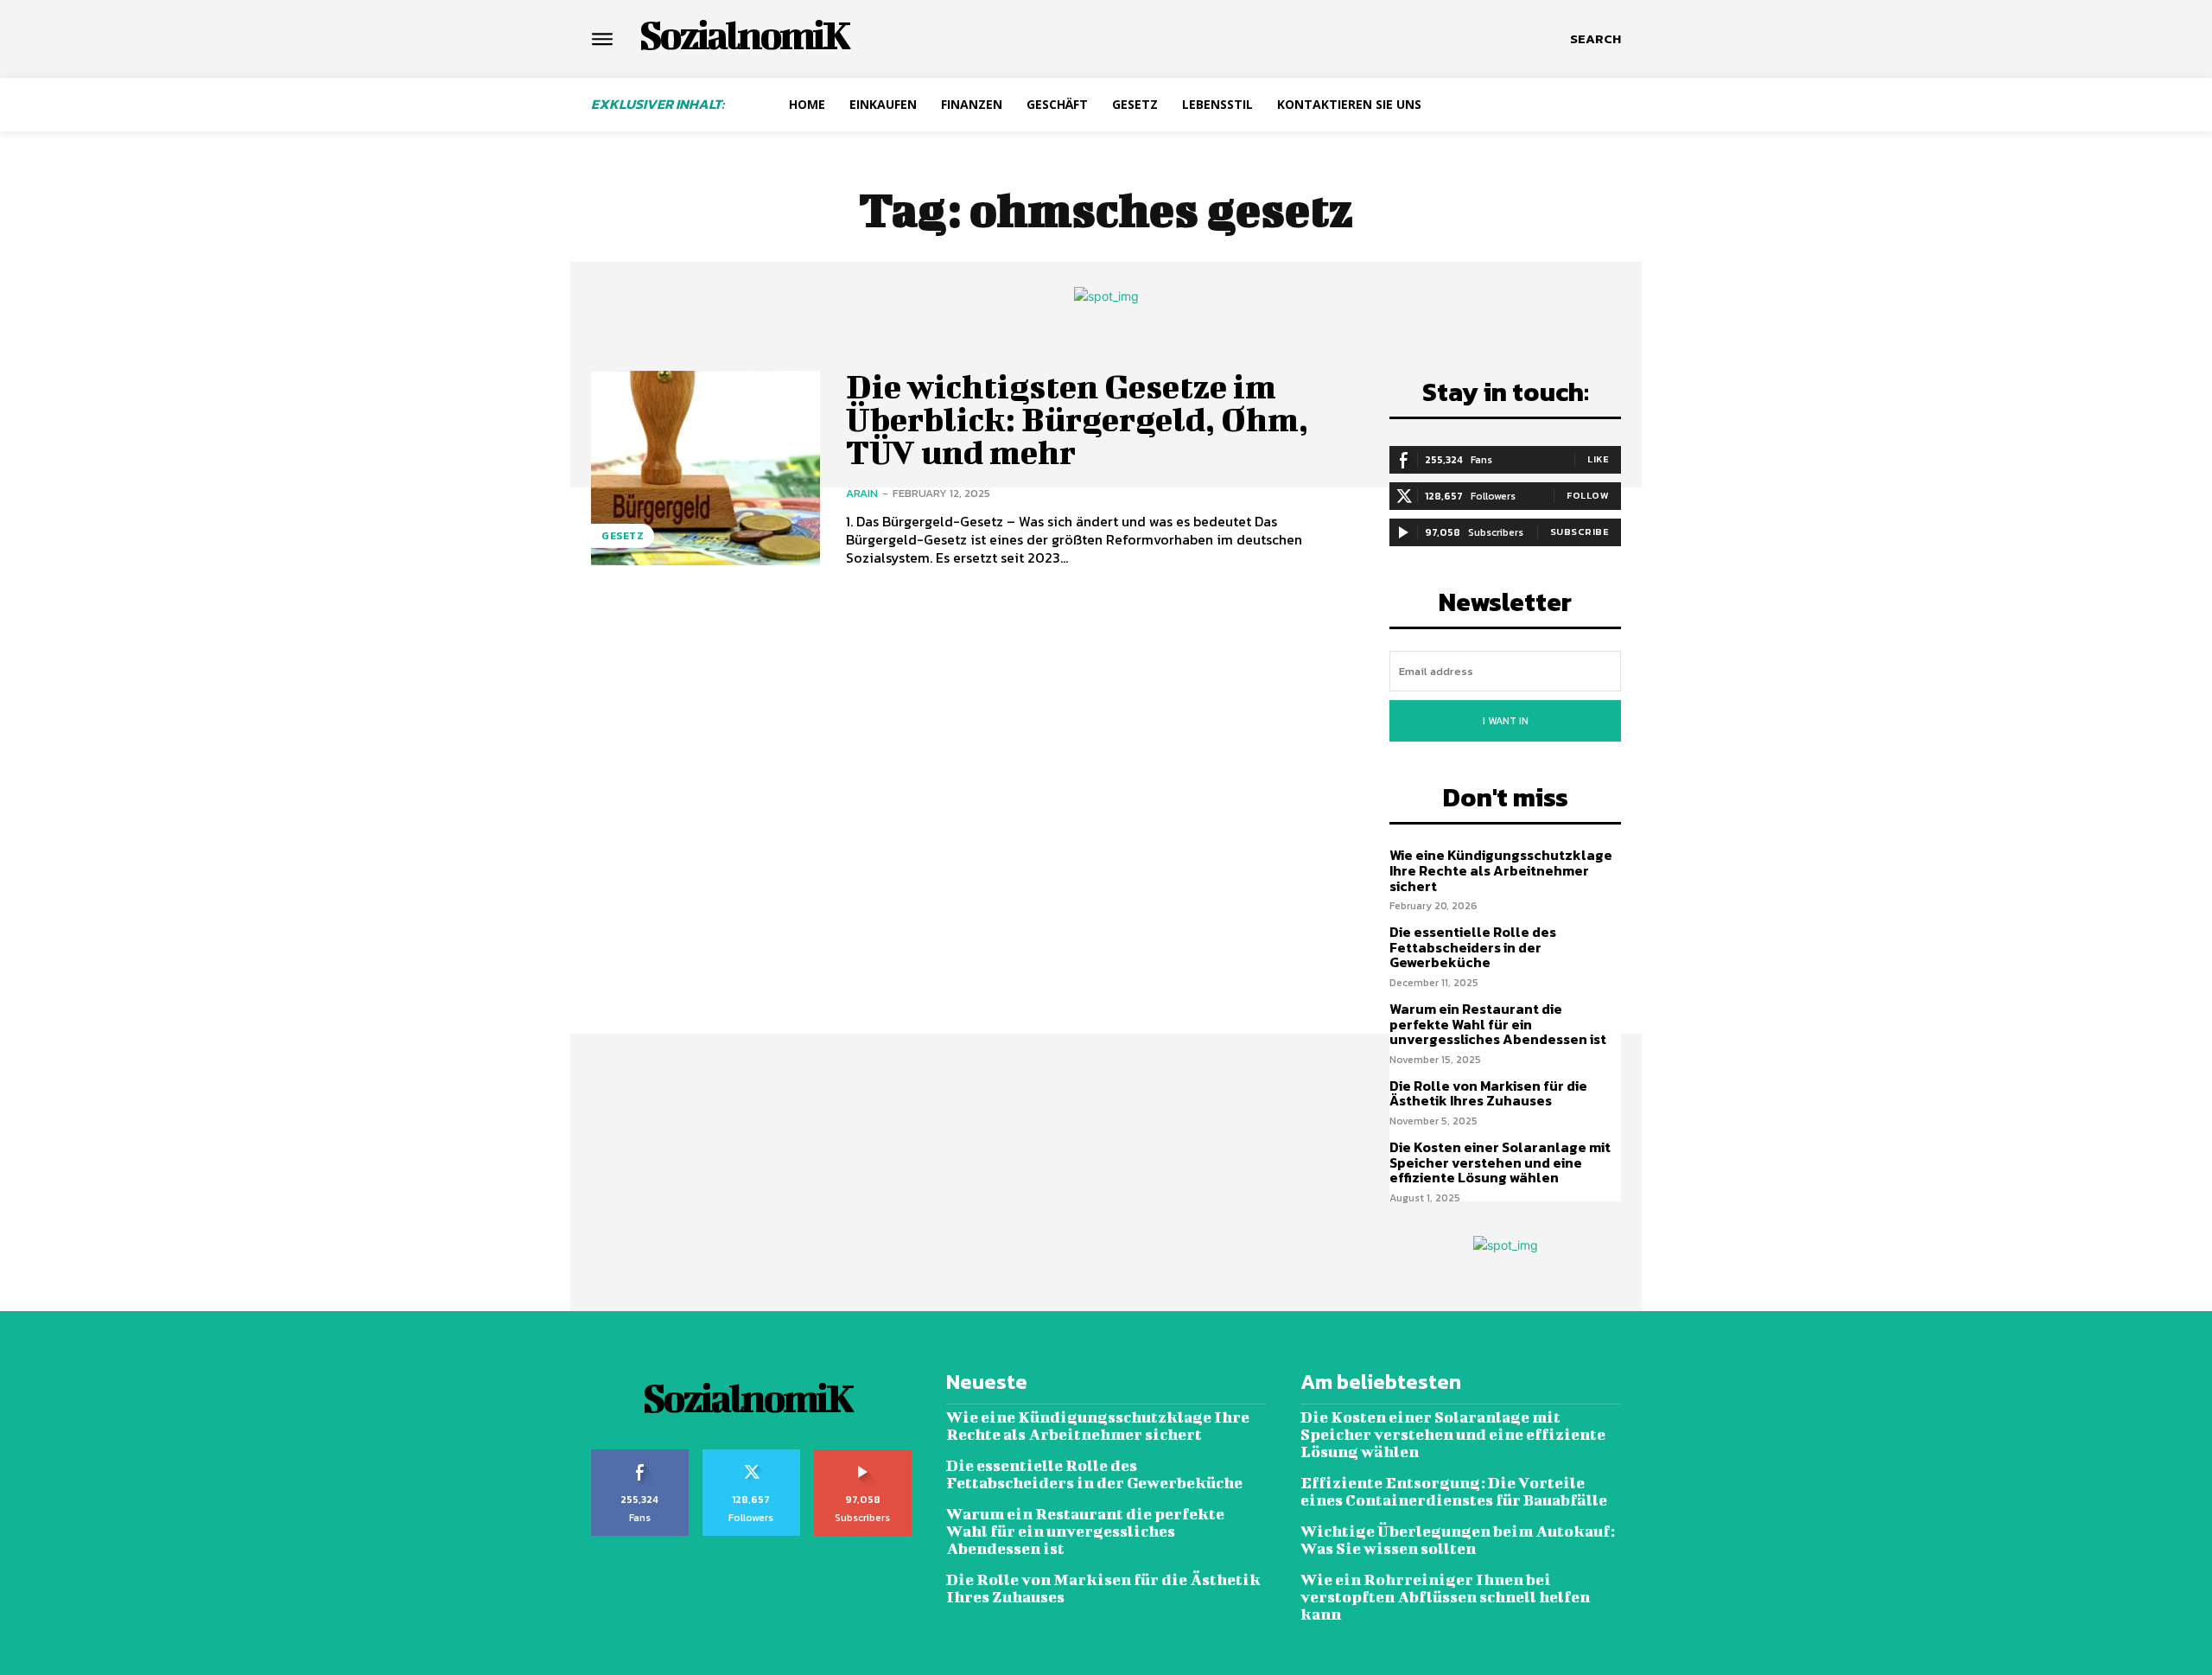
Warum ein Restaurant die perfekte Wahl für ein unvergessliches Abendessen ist (1498, 1024)
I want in (1506, 721)
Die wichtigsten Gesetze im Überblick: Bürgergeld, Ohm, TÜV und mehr (1077, 419)
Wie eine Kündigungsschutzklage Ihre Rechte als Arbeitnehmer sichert (1501, 870)
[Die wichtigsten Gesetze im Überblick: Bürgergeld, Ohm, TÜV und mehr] (706, 468)
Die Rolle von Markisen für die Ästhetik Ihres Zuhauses (1488, 1093)
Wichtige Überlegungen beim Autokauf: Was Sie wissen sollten (1458, 1540)
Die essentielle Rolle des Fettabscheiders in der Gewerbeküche (1473, 947)
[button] (1595, 39)
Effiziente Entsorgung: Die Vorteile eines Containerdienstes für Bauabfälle (1454, 1491)
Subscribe (1580, 532)
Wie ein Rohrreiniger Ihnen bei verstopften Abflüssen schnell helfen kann (1445, 1597)
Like (1598, 459)
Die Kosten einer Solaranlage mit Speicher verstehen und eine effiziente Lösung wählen (1500, 1162)
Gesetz (623, 536)
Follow (1588, 495)
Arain (862, 493)
